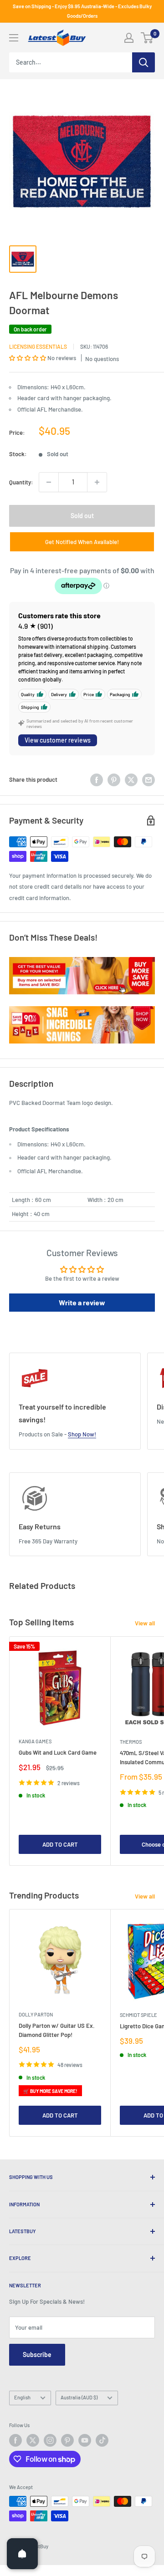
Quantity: (21, 482)
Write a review (82, 1302)
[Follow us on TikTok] (102, 2440)
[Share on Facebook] (97, 780)
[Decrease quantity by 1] (49, 482)
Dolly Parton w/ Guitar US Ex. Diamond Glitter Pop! (57, 2030)
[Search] (143, 62)
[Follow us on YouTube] (85, 2440)
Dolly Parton (36, 2014)
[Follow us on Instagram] (50, 2440)
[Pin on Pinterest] (114, 780)
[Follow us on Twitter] (33, 2440)
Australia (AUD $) (79, 2397)
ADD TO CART (60, 1844)
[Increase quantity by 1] (97, 482)
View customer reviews (58, 740)
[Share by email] (149, 780)
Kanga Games (35, 1741)
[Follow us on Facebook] (15, 2440)
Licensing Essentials (38, 346)
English (22, 2397)
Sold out (82, 516)
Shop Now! (82, 1434)
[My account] (129, 38)
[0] (147, 38)
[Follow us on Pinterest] (67, 2440)
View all (145, 1623)
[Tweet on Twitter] (131, 780)
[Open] (22, 2554)
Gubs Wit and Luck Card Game (58, 1752)
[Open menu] (14, 38)
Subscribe (37, 2355)
